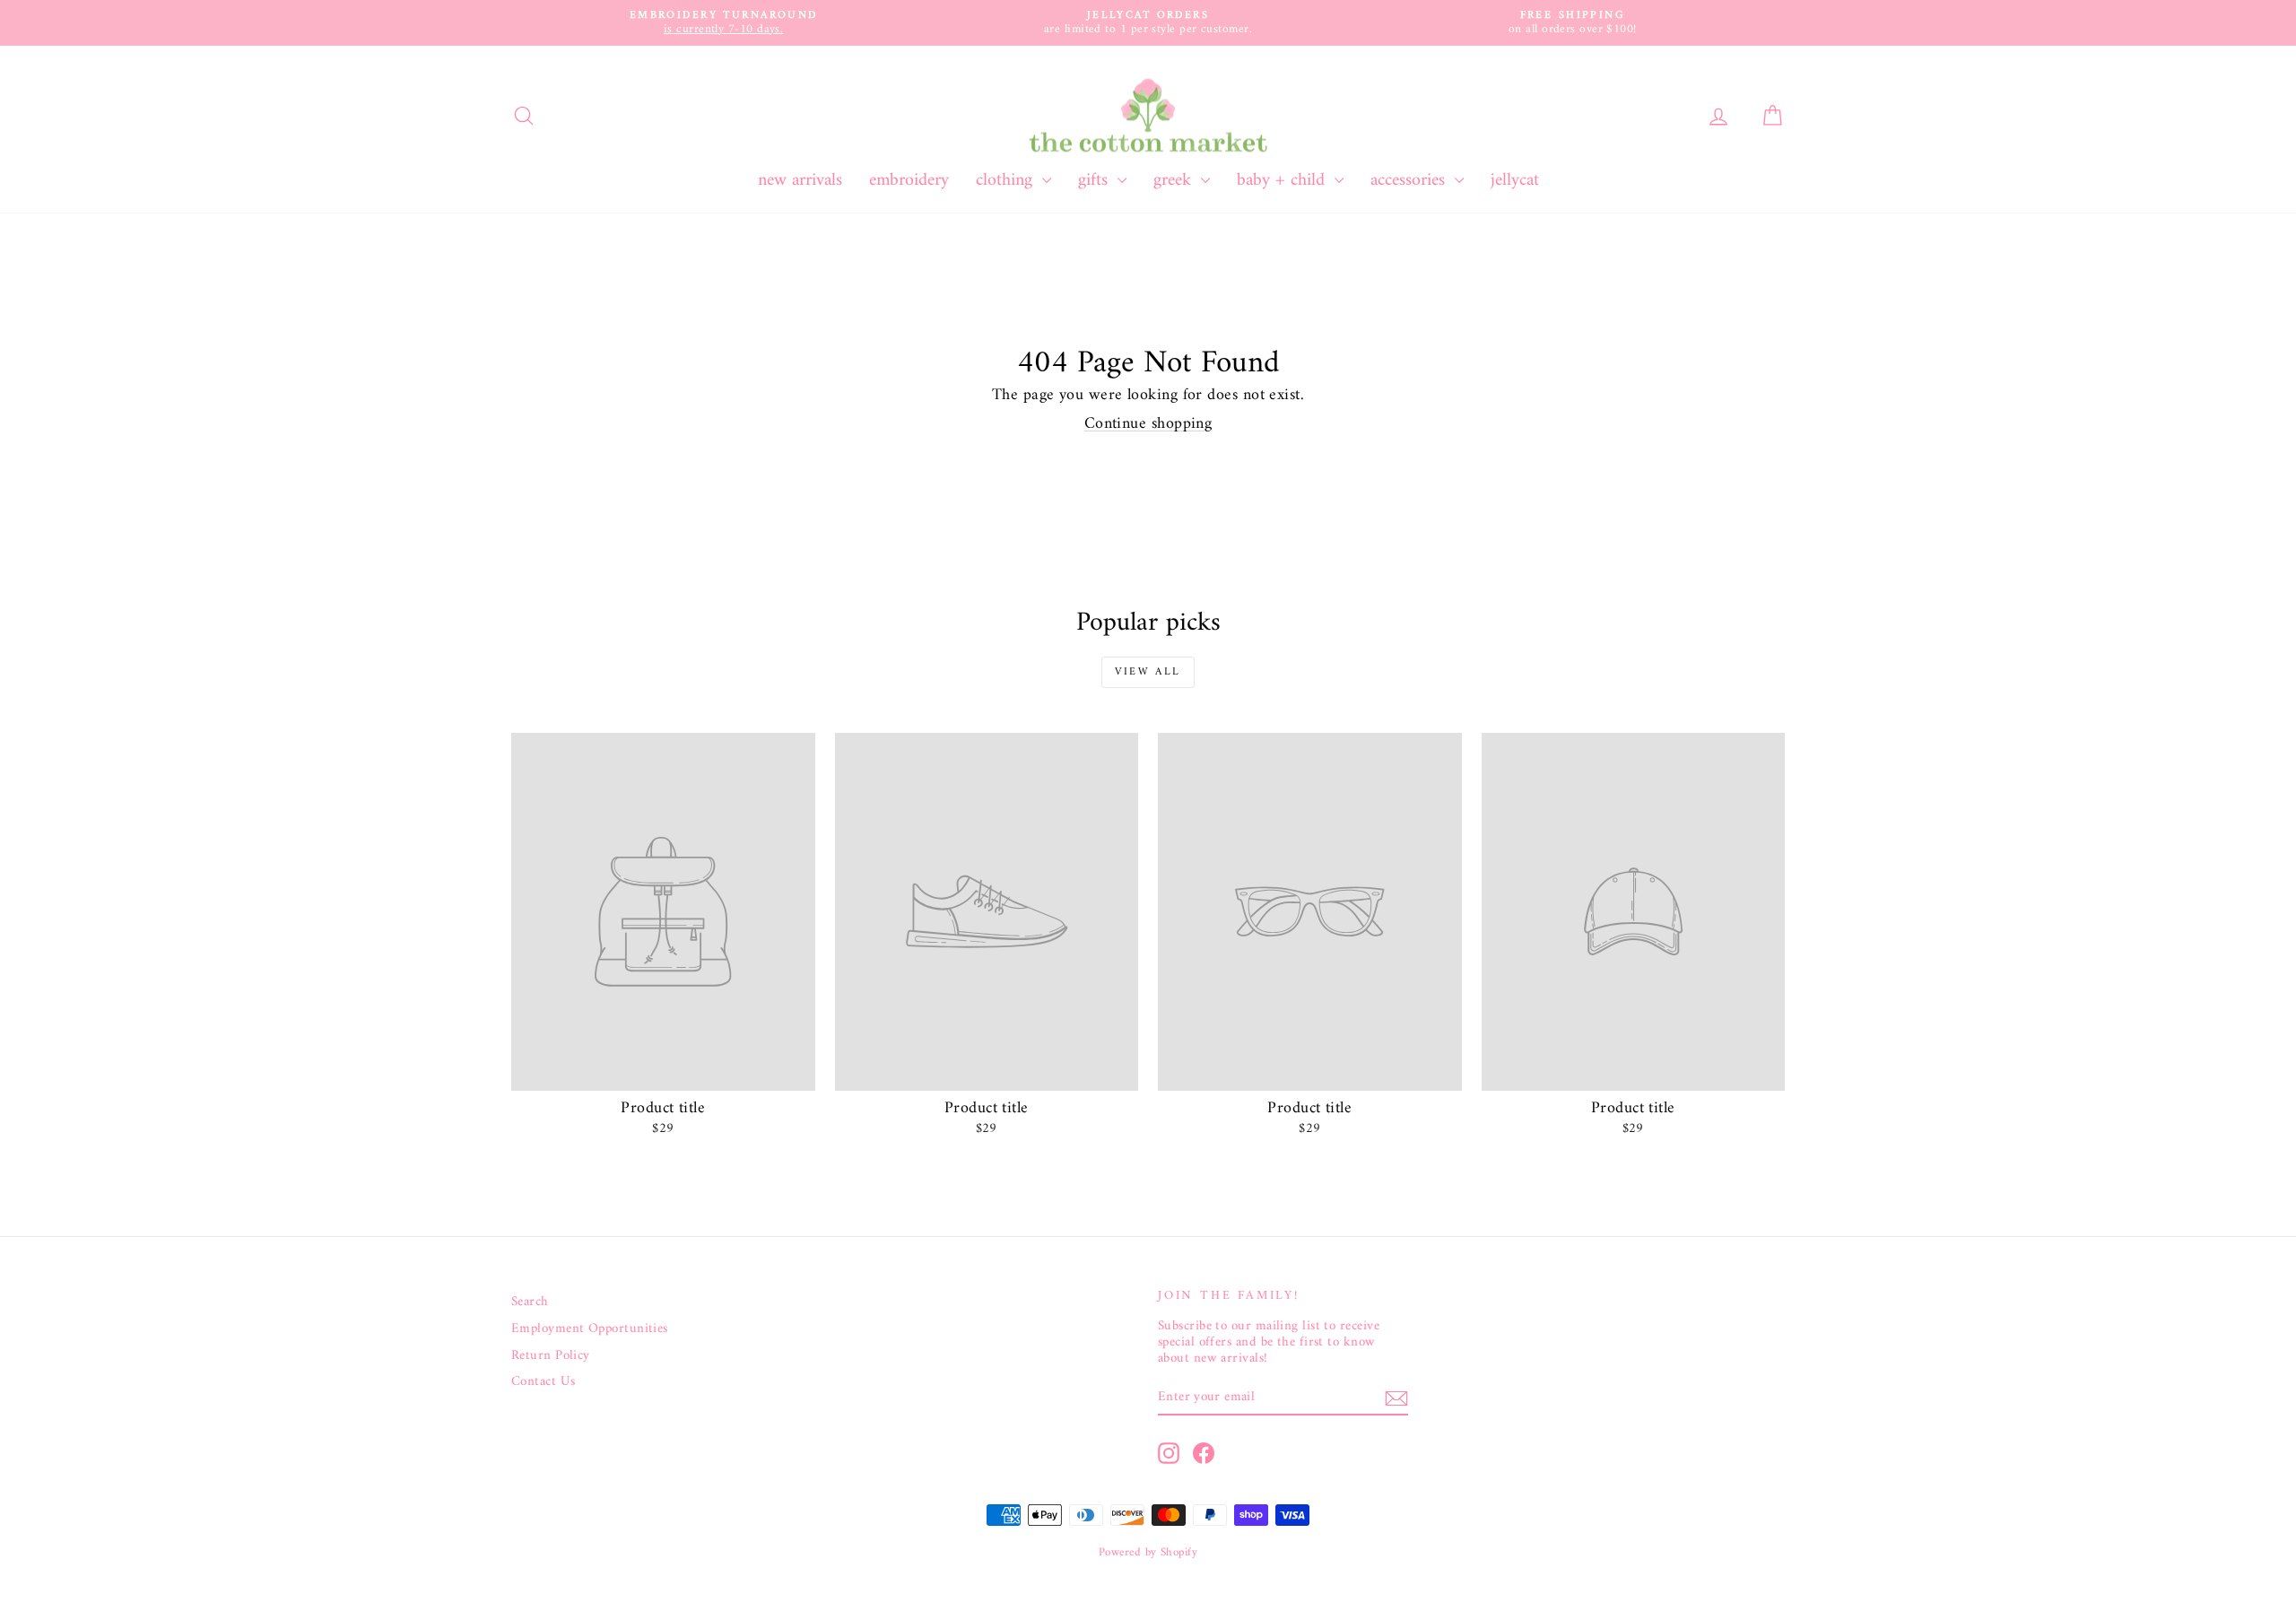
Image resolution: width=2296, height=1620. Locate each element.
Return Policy (551, 1356)
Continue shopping (1148, 424)
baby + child (1283, 181)
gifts (1096, 181)
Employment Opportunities (590, 1329)
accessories (1410, 181)
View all (1148, 672)
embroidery (909, 181)
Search (530, 1302)
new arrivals (800, 181)
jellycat (1515, 181)
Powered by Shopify (1148, 1552)
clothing (1007, 181)
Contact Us (544, 1382)
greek (1175, 181)
